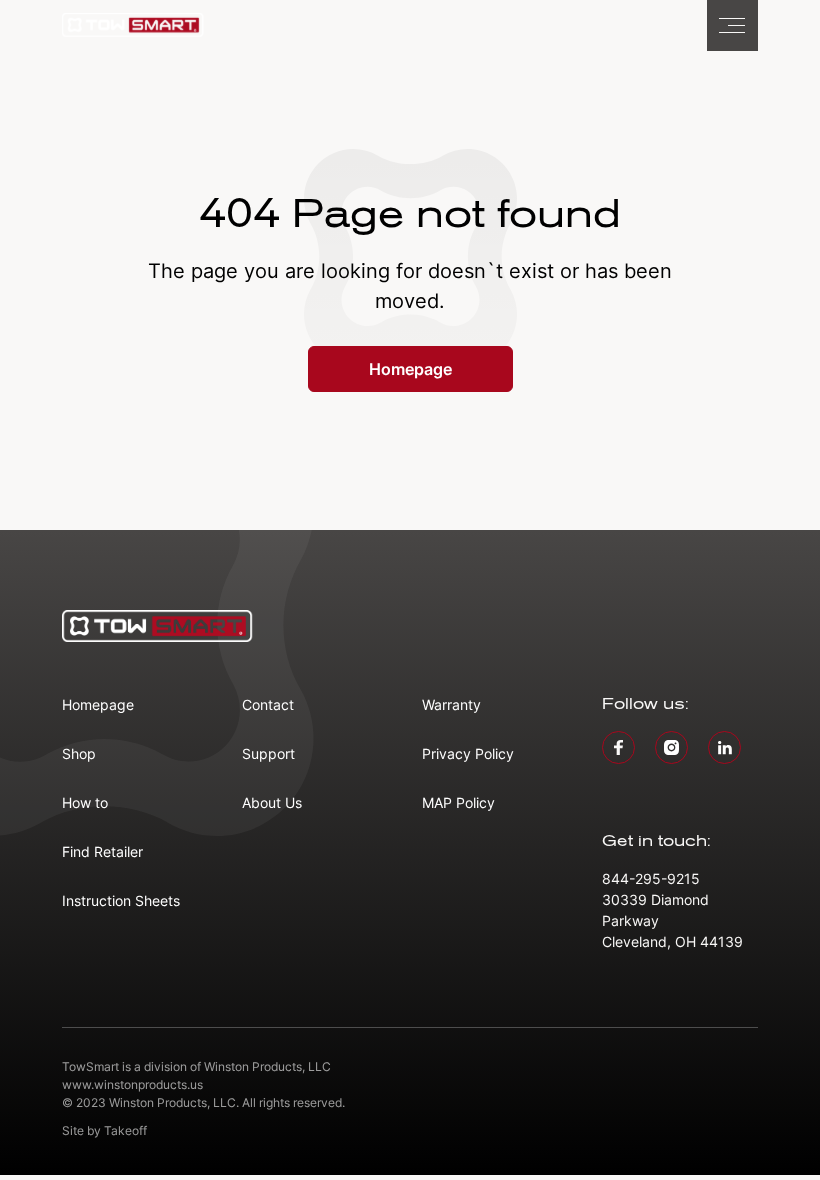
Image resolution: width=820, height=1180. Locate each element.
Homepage (410, 369)
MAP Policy (458, 802)
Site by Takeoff (104, 1130)
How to (85, 802)
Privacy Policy (468, 753)
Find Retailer (102, 851)
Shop (79, 753)
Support (268, 753)
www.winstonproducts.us (132, 1084)
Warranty (451, 704)
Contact (268, 704)
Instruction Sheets (121, 900)
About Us (272, 802)
